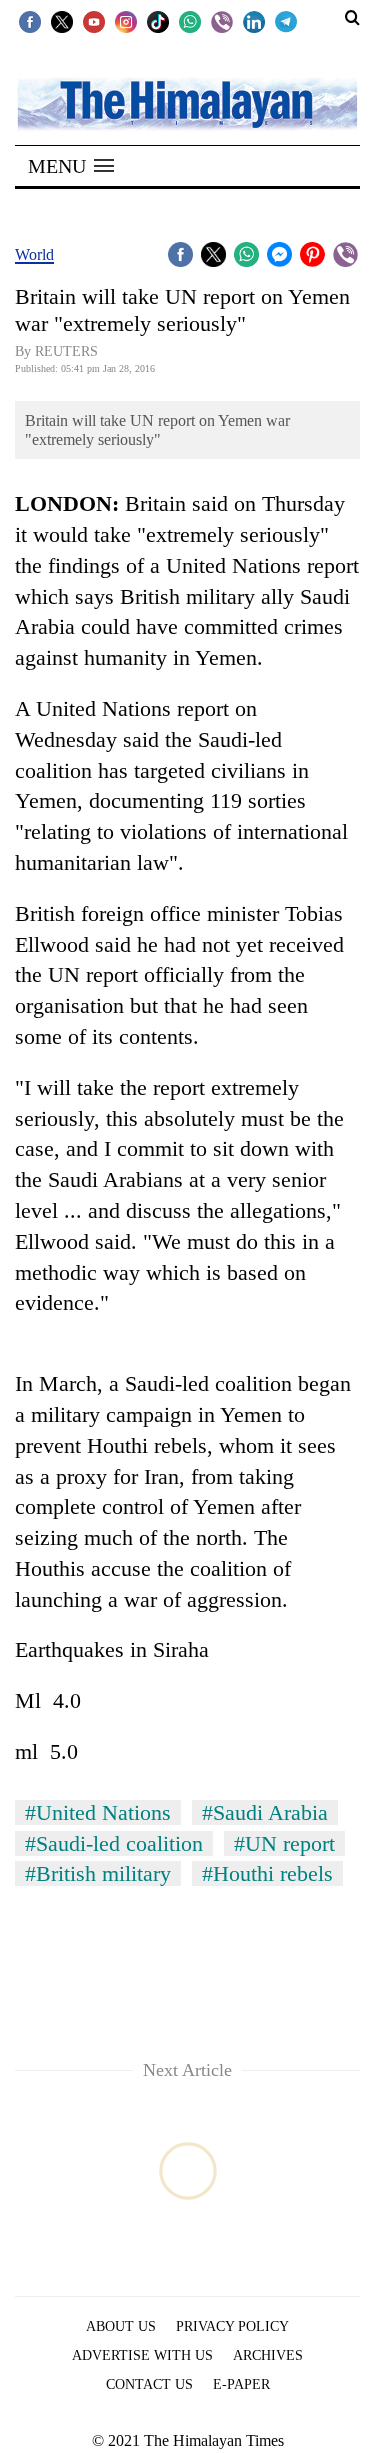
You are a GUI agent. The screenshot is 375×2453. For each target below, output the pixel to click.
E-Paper (241, 2384)
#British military (98, 1873)
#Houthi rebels (267, 1873)
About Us (121, 2326)
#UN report (284, 1843)
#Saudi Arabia (265, 1812)
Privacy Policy (232, 2326)
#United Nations (98, 1812)
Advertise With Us (142, 2355)
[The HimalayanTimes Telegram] (286, 21)
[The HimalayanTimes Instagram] (126, 21)
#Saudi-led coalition (114, 1843)
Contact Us (149, 2384)
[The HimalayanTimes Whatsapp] (190, 21)
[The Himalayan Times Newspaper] (187, 102)
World (34, 254)
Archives (268, 2355)
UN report (96, 974)
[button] (71, 166)
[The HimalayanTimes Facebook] (30, 21)
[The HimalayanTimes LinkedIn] (254, 21)
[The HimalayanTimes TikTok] (158, 21)
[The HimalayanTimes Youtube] (94, 21)
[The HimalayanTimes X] (62, 21)
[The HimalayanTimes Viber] (222, 21)
